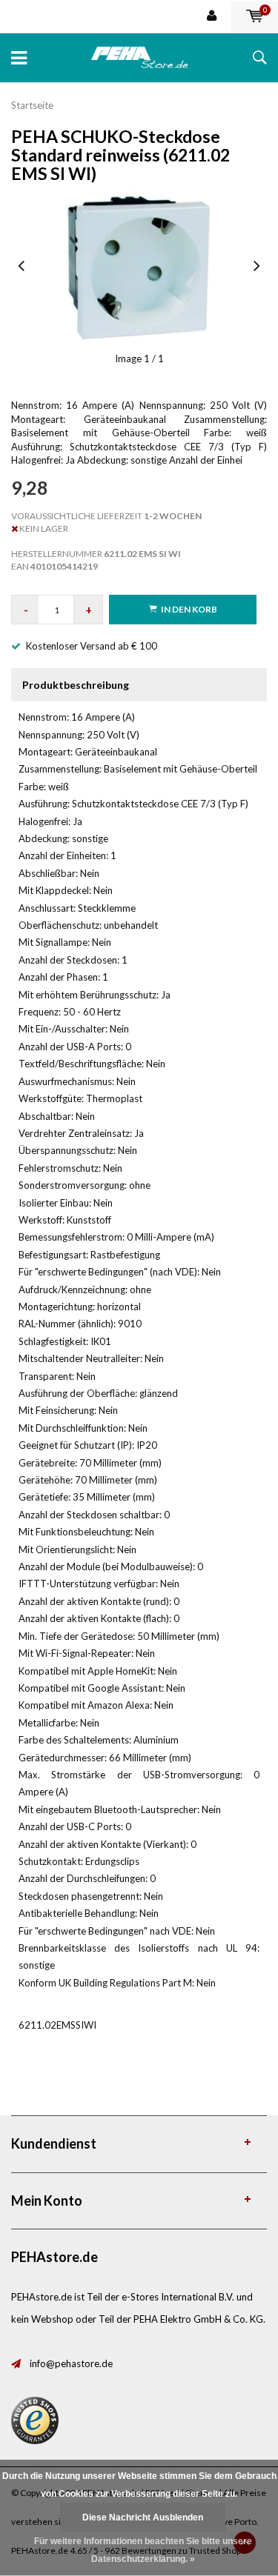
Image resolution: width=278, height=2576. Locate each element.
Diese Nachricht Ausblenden (143, 2517)
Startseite (32, 105)
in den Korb (189, 609)
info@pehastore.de (71, 2363)
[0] (255, 16)
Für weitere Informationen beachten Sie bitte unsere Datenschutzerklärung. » (143, 2550)
